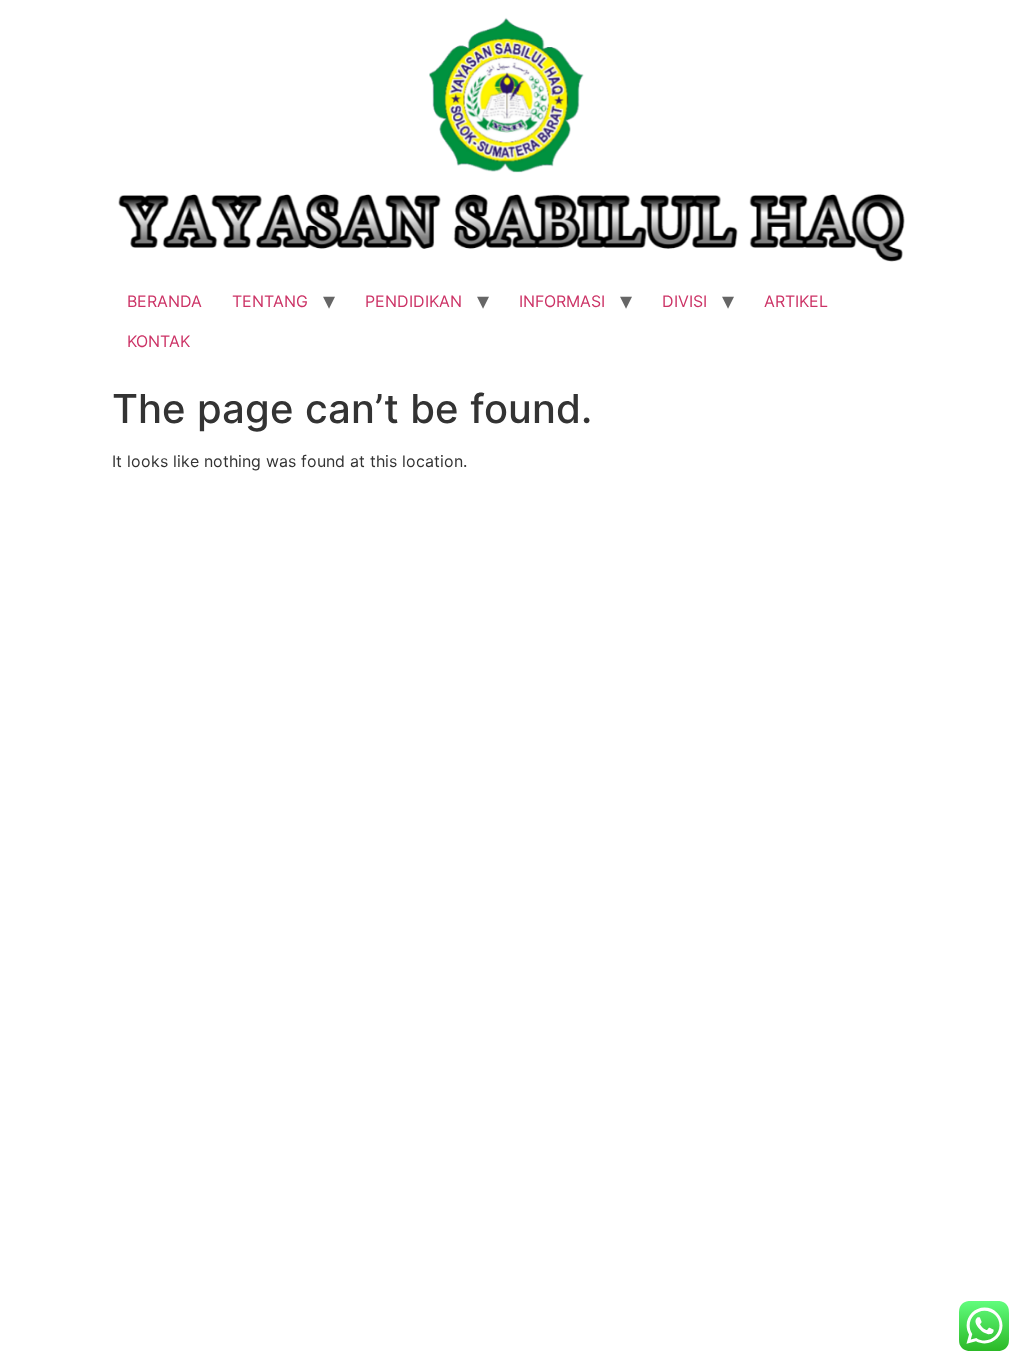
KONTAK (158, 341)
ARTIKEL (796, 301)
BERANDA (164, 301)
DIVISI (684, 301)
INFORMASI (562, 301)
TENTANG (270, 301)
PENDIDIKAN (413, 301)
